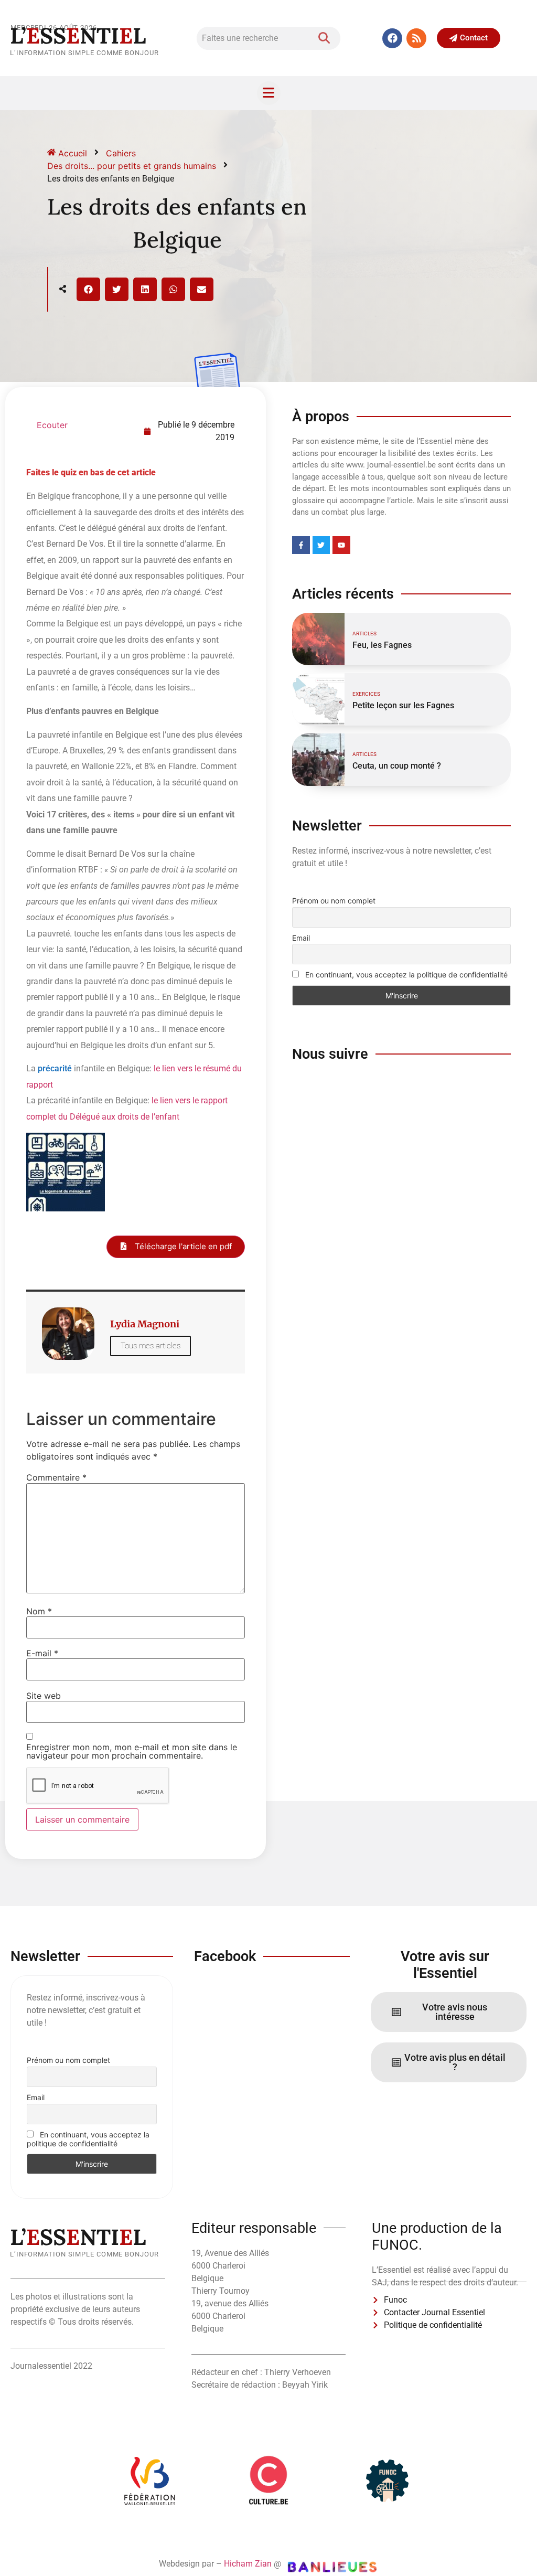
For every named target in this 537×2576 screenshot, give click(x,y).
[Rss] (416, 38)
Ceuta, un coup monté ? (397, 766)
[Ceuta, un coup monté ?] (318, 760)
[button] (88, 289)
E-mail (42, 1653)
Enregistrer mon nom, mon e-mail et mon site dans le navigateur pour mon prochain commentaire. (132, 1751)
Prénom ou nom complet (334, 901)
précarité (55, 1068)
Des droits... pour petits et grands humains (132, 166)
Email (301, 938)
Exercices (366, 694)
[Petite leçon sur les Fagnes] (318, 699)
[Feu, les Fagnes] (318, 639)
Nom (39, 1611)
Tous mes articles (151, 1346)
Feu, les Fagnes (382, 645)
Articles (364, 634)
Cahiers (121, 153)
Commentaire (56, 1477)
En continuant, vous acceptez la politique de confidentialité (405, 975)
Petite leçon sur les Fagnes (403, 705)
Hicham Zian (248, 2564)
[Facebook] (392, 38)
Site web (44, 1696)
